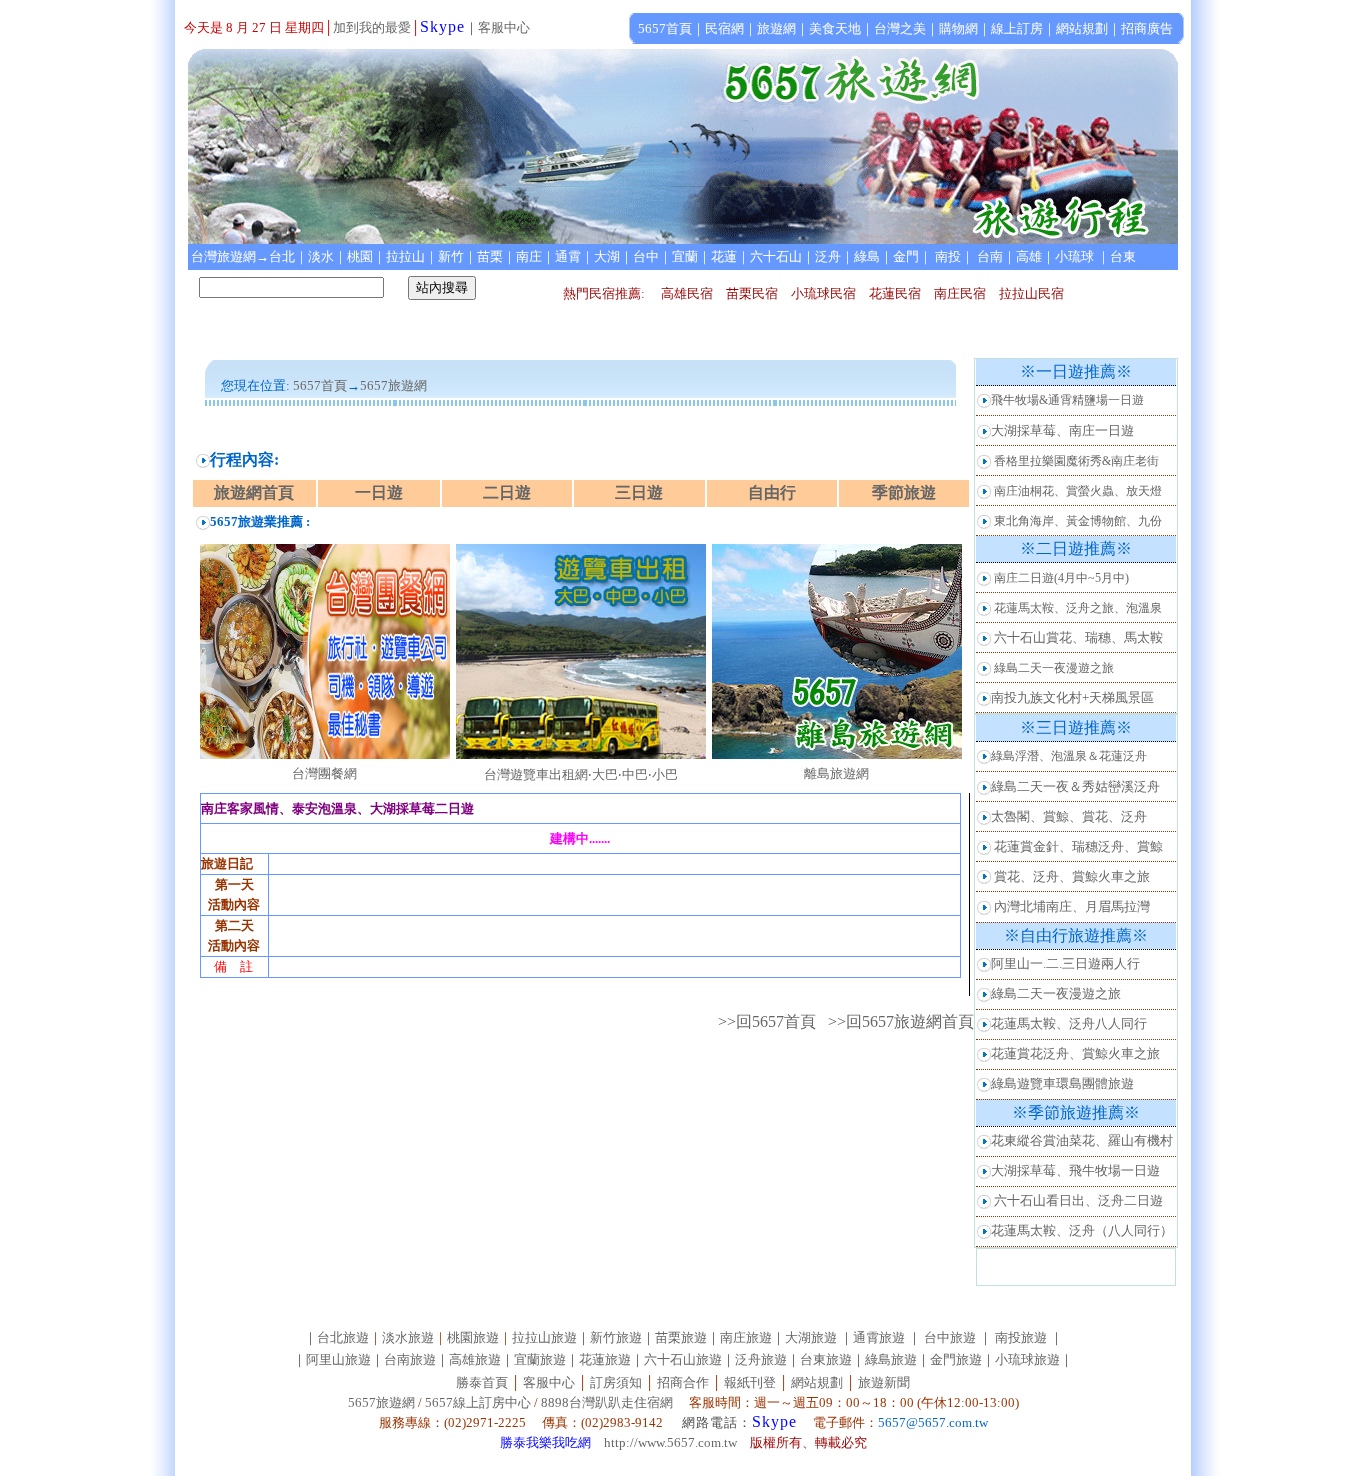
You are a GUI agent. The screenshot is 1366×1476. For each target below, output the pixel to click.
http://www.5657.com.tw (670, 1442)
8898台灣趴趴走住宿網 (607, 1402)
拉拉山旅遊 (544, 1337)
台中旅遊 (950, 1337)
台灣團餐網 (324, 773)
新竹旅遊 (616, 1337)
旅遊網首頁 (254, 492)
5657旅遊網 (381, 1402)
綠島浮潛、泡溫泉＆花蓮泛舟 (1069, 756)
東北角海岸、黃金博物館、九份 (1078, 521)
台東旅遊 (826, 1359)
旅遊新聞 (884, 1382)
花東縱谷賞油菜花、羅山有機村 (1082, 1140)
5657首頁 (320, 385)
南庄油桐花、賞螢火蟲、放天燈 (1078, 491)
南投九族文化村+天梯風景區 (1072, 697)
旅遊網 (407, 385)
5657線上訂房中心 (478, 1402)
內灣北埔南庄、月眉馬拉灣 (1072, 906)
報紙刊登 (750, 1382)
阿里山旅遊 (338, 1359)
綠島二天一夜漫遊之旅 (1054, 668)
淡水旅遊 (408, 1337)
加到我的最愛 (372, 27)
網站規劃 (817, 1382)
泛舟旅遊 (761, 1359)
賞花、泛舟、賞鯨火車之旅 (1072, 876)
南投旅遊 (1021, 1337)
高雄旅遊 (475, 1359)
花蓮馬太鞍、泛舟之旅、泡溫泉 (1078, 608)
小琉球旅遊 (1027, 1359)
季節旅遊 (904, 492)
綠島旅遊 (891, 1359)
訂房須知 (616, 1382)
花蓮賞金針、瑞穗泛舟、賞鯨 (1078, 846)
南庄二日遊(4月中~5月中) (1061, 578)
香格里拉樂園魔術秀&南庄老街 (1076, 461)
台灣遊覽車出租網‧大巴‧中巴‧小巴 (581, 774)
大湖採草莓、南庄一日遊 (1062, 430)
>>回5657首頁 (767, 1021)
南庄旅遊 (746, 1337)
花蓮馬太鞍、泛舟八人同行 (1069, 1023)
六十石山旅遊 (683, 1359)
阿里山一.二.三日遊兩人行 (1065, 963)
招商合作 (681, 1382)
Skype (442, 26)
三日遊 (639, 492)
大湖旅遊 (811, 1337)
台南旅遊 (410, 1359)
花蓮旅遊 (605, 1359)
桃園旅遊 (473, 1337)
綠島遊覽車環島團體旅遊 (1062, 1083)
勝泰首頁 (482, 1382)
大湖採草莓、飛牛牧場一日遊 (1075, 1170)
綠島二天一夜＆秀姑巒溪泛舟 (1075, 786)
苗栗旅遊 (681, 1337)
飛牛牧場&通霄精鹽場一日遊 (1067, 400)
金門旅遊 (956, 1359)
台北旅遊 (343, 1337)
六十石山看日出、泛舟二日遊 (1078, 1200)
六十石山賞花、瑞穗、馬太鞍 (1078, 637)
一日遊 (379, 492)
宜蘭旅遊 (540, 1359)
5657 (374, 385)
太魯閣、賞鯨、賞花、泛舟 (1069, 816)
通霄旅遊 (879, 1337)
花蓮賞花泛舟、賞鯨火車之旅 (1075, 1053)
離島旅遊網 (836, 773)
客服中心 (504, 27)
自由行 (772, 492)
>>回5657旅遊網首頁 (901, 1021)
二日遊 (507, 492)
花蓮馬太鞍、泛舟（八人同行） (1082, 1230)
